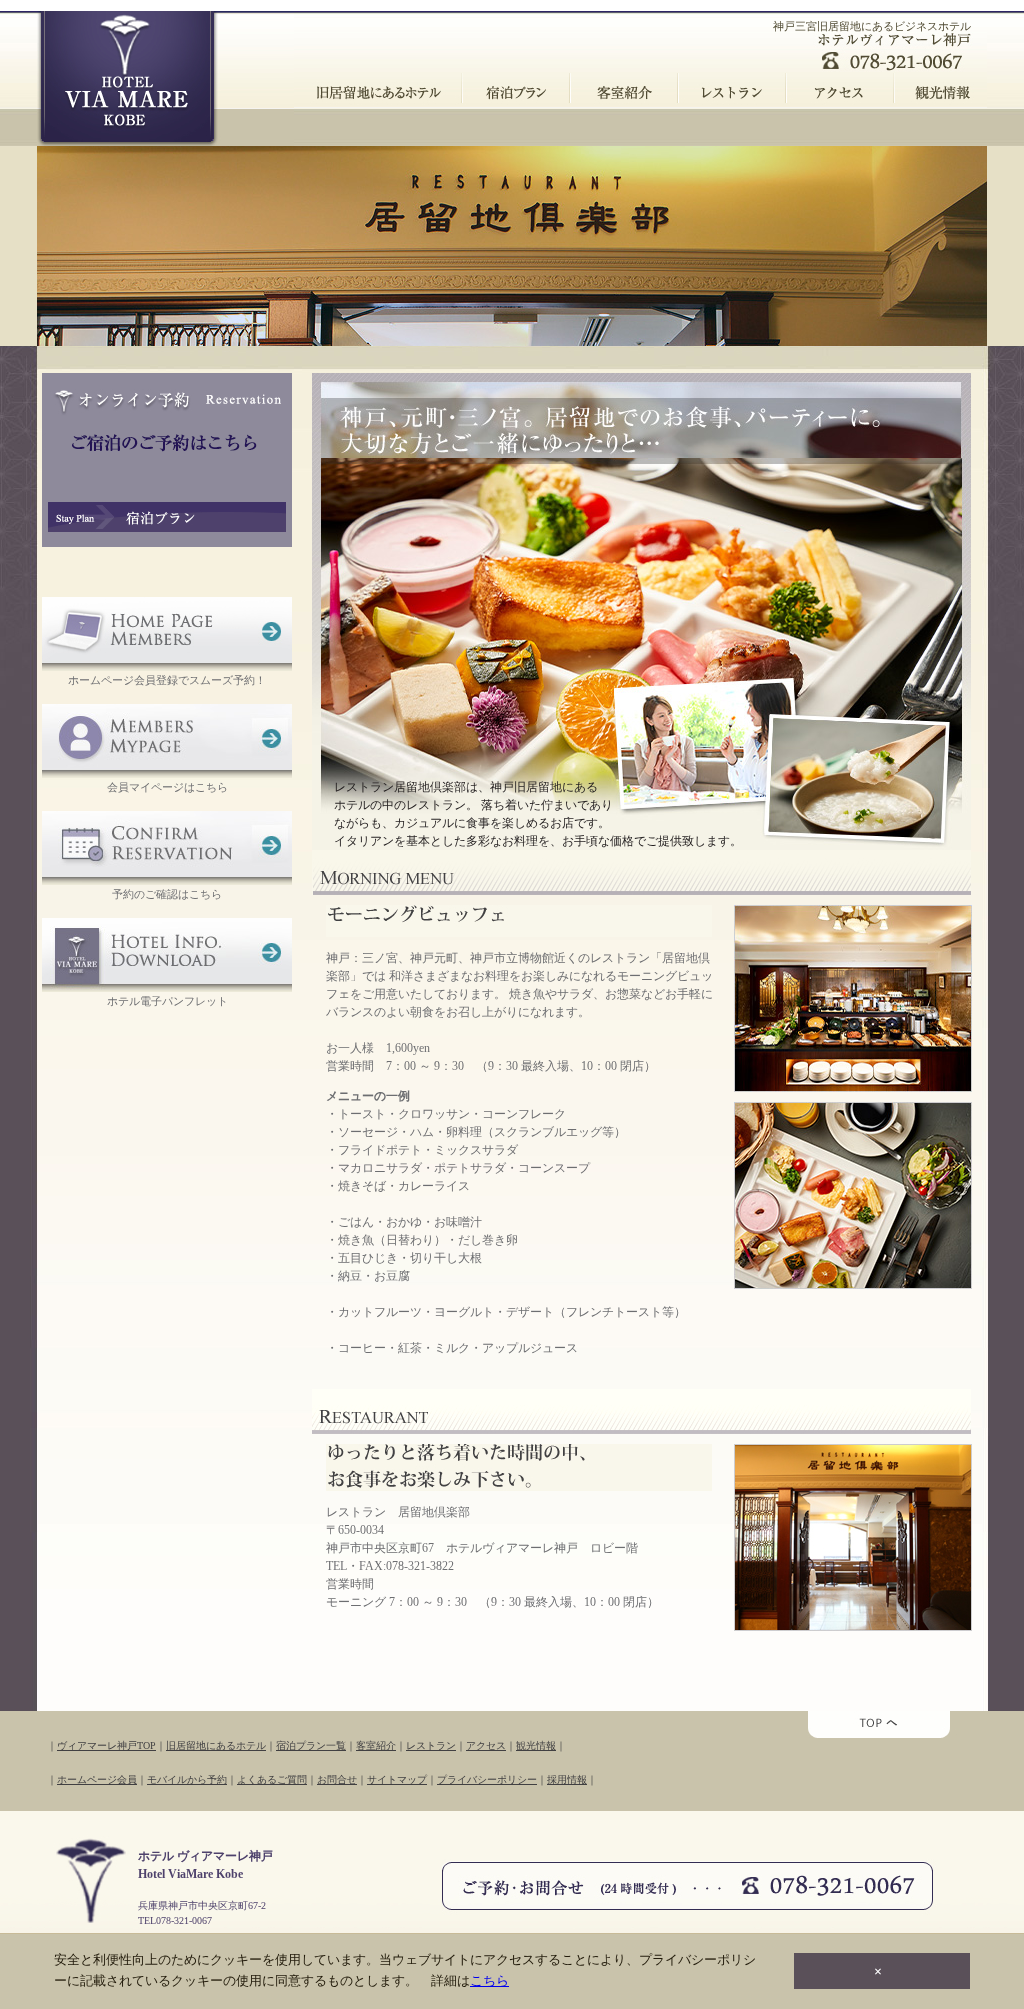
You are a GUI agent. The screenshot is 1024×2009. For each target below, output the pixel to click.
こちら (489, 1981)
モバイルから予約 (187, 1779)
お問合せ (337, 1779)
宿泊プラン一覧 (311, 1745)
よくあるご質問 (272, 1779)
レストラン (431, 1745)
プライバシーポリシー (487, 1779)
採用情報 (567, 1779)
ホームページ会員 (97, 1779)
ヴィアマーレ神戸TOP (106, 1745)
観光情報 (536, 1745)
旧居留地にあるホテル (216, 1745)
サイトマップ (397, 1779)
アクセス (486, 1745)
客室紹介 (376, 1745)
